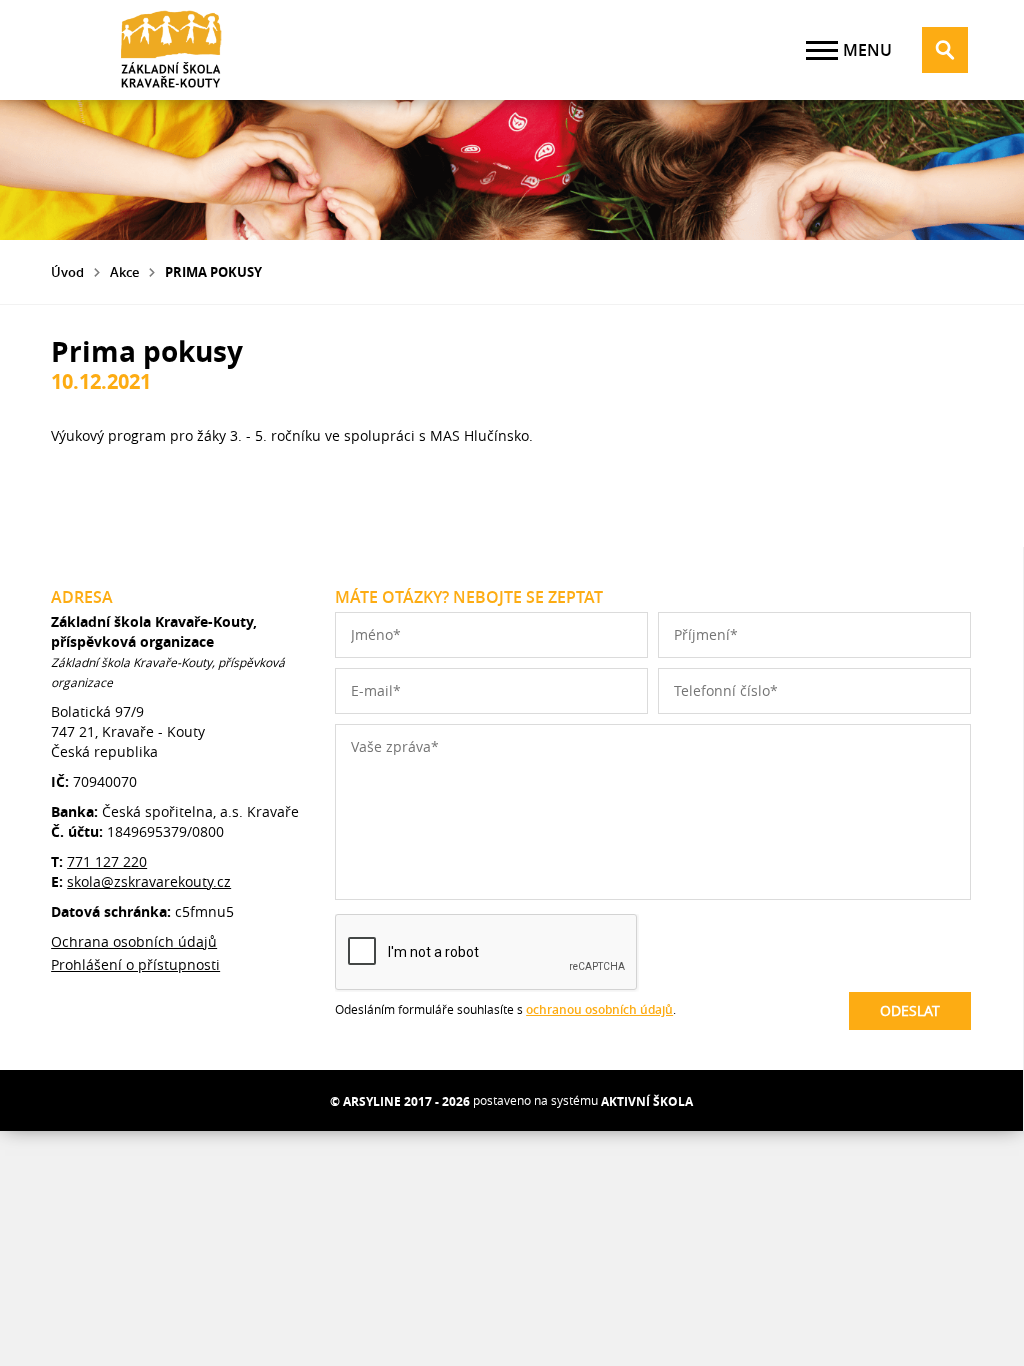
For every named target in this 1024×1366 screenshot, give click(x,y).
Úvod (67, 272)
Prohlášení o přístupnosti (135, 964)
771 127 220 (107, 861)
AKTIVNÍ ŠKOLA (647, 1101)
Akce (124, 272)
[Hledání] (945, 50)
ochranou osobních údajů (599, 1009)
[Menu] (822, 50)
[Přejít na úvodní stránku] (171, 50)
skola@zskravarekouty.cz (149, 881)
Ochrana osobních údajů (134, 941)
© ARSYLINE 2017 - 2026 (400, 1101)
